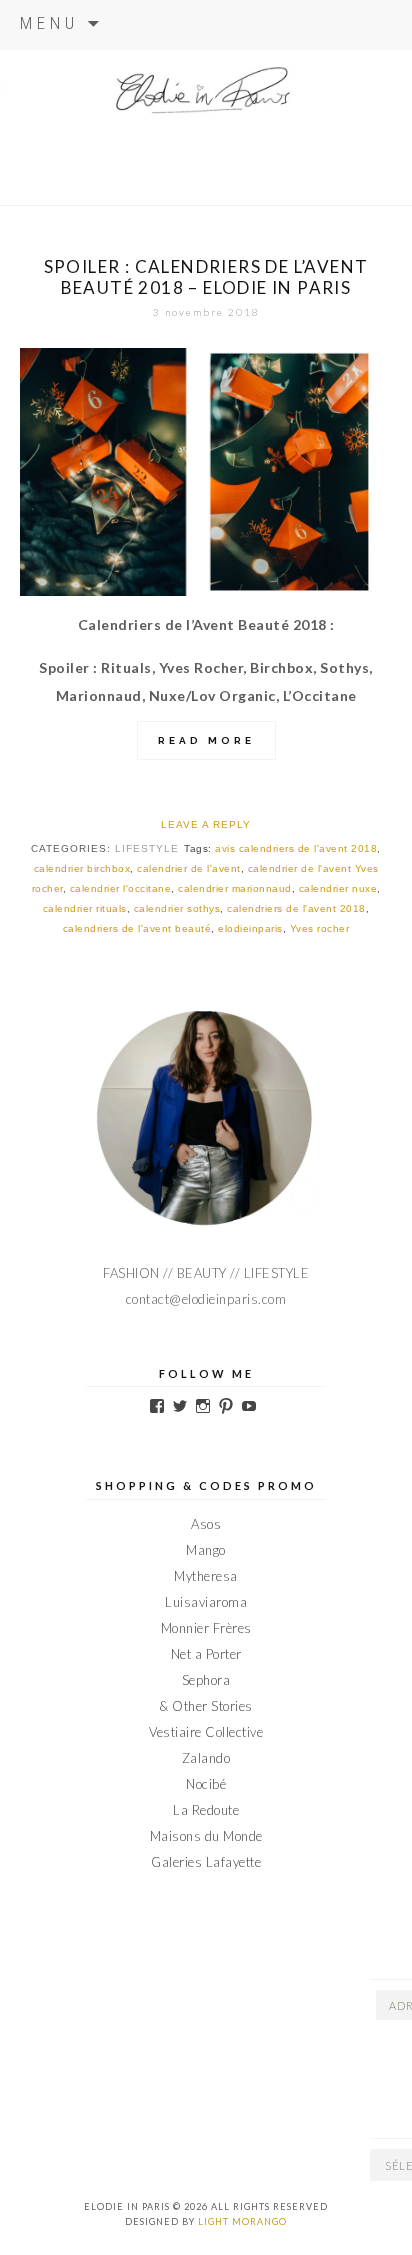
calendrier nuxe (338, 888)
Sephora (206, 1680)
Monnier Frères (206, 1628)
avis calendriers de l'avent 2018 (296, 848)
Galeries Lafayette (206, 1862)
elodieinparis (250, 928)
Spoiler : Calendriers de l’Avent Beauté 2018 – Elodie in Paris (206, 277)
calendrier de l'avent (189, 868)
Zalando (206, 1758)
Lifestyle (147, 848)
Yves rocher (320, 928)
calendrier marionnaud (235, 888)
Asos (206, 1524)
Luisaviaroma (206, 1602)
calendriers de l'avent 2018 (296, 908)
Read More (206, 740)
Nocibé (206, 1784)
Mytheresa (206, 1576)
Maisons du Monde (206, 1836)
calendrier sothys (177, 908)
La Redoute (206, 1810)
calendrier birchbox (82, 868)
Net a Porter (206, 1654)
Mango (206, 1550)
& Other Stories (206, 1706)
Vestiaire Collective (206, 1732)
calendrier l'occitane (121, 888)
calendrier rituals (85, 908)
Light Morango (242, 2221)
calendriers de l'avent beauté (137, 928)
